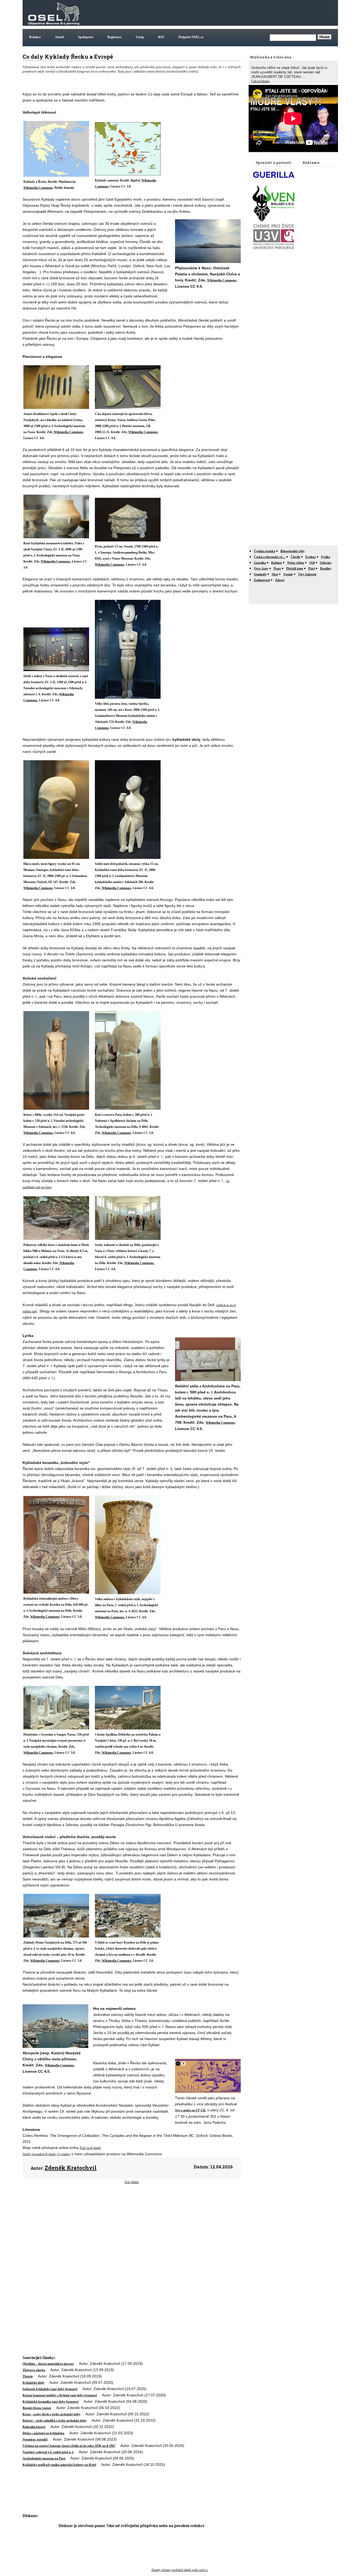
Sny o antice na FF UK (190, 2110)
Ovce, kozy (261, 569)
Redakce (35, 37)
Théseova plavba (34, 2370)
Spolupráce (86, 37)
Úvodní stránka (265, 551)
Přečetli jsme (295, 569)
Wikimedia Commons (38, 188)
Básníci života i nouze (37, 2408)
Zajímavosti (262, 580)
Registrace (114, 37)
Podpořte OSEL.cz (191, 37)
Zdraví (280, 580)
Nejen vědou (296, 563)
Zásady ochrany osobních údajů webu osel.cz (179, 2570)
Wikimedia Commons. (56, 561)
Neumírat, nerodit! (35, 2440)
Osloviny (326, 563)
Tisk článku (132, 2182)
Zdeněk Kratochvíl (71, 2168)
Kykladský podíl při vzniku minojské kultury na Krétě (59, 2465)
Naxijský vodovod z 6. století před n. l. (48, 2452)
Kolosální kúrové (34, 2427)
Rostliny (326, 569)
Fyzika (326, 557)
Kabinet (277, 563)
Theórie (28, 2376)
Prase (277, 569)
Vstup (140, 37)
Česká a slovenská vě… (270, 557)
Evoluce (311, 557)
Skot (275, 574)
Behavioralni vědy (293, 551)
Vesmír (288, 574)
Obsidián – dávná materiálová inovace (48, 2364)
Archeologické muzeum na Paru (44, 2458)
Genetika (260, 563)
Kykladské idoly (34, 2383)
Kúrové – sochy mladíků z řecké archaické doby (55, 2421)
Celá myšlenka (260, 81)
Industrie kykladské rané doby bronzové (50, 2389)
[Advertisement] (241, 13)
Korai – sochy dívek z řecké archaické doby (52, 2414)
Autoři (59, 37)
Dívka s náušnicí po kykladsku (43, 2433)
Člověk (295, 557)
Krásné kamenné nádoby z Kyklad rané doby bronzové (60, 2395)
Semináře (260, 574)
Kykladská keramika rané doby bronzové (51, 2402)
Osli (312, 563)
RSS (161, 37)
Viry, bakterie (307, 574)
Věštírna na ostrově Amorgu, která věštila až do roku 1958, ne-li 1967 (69, 2446)
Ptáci (312, 569)
